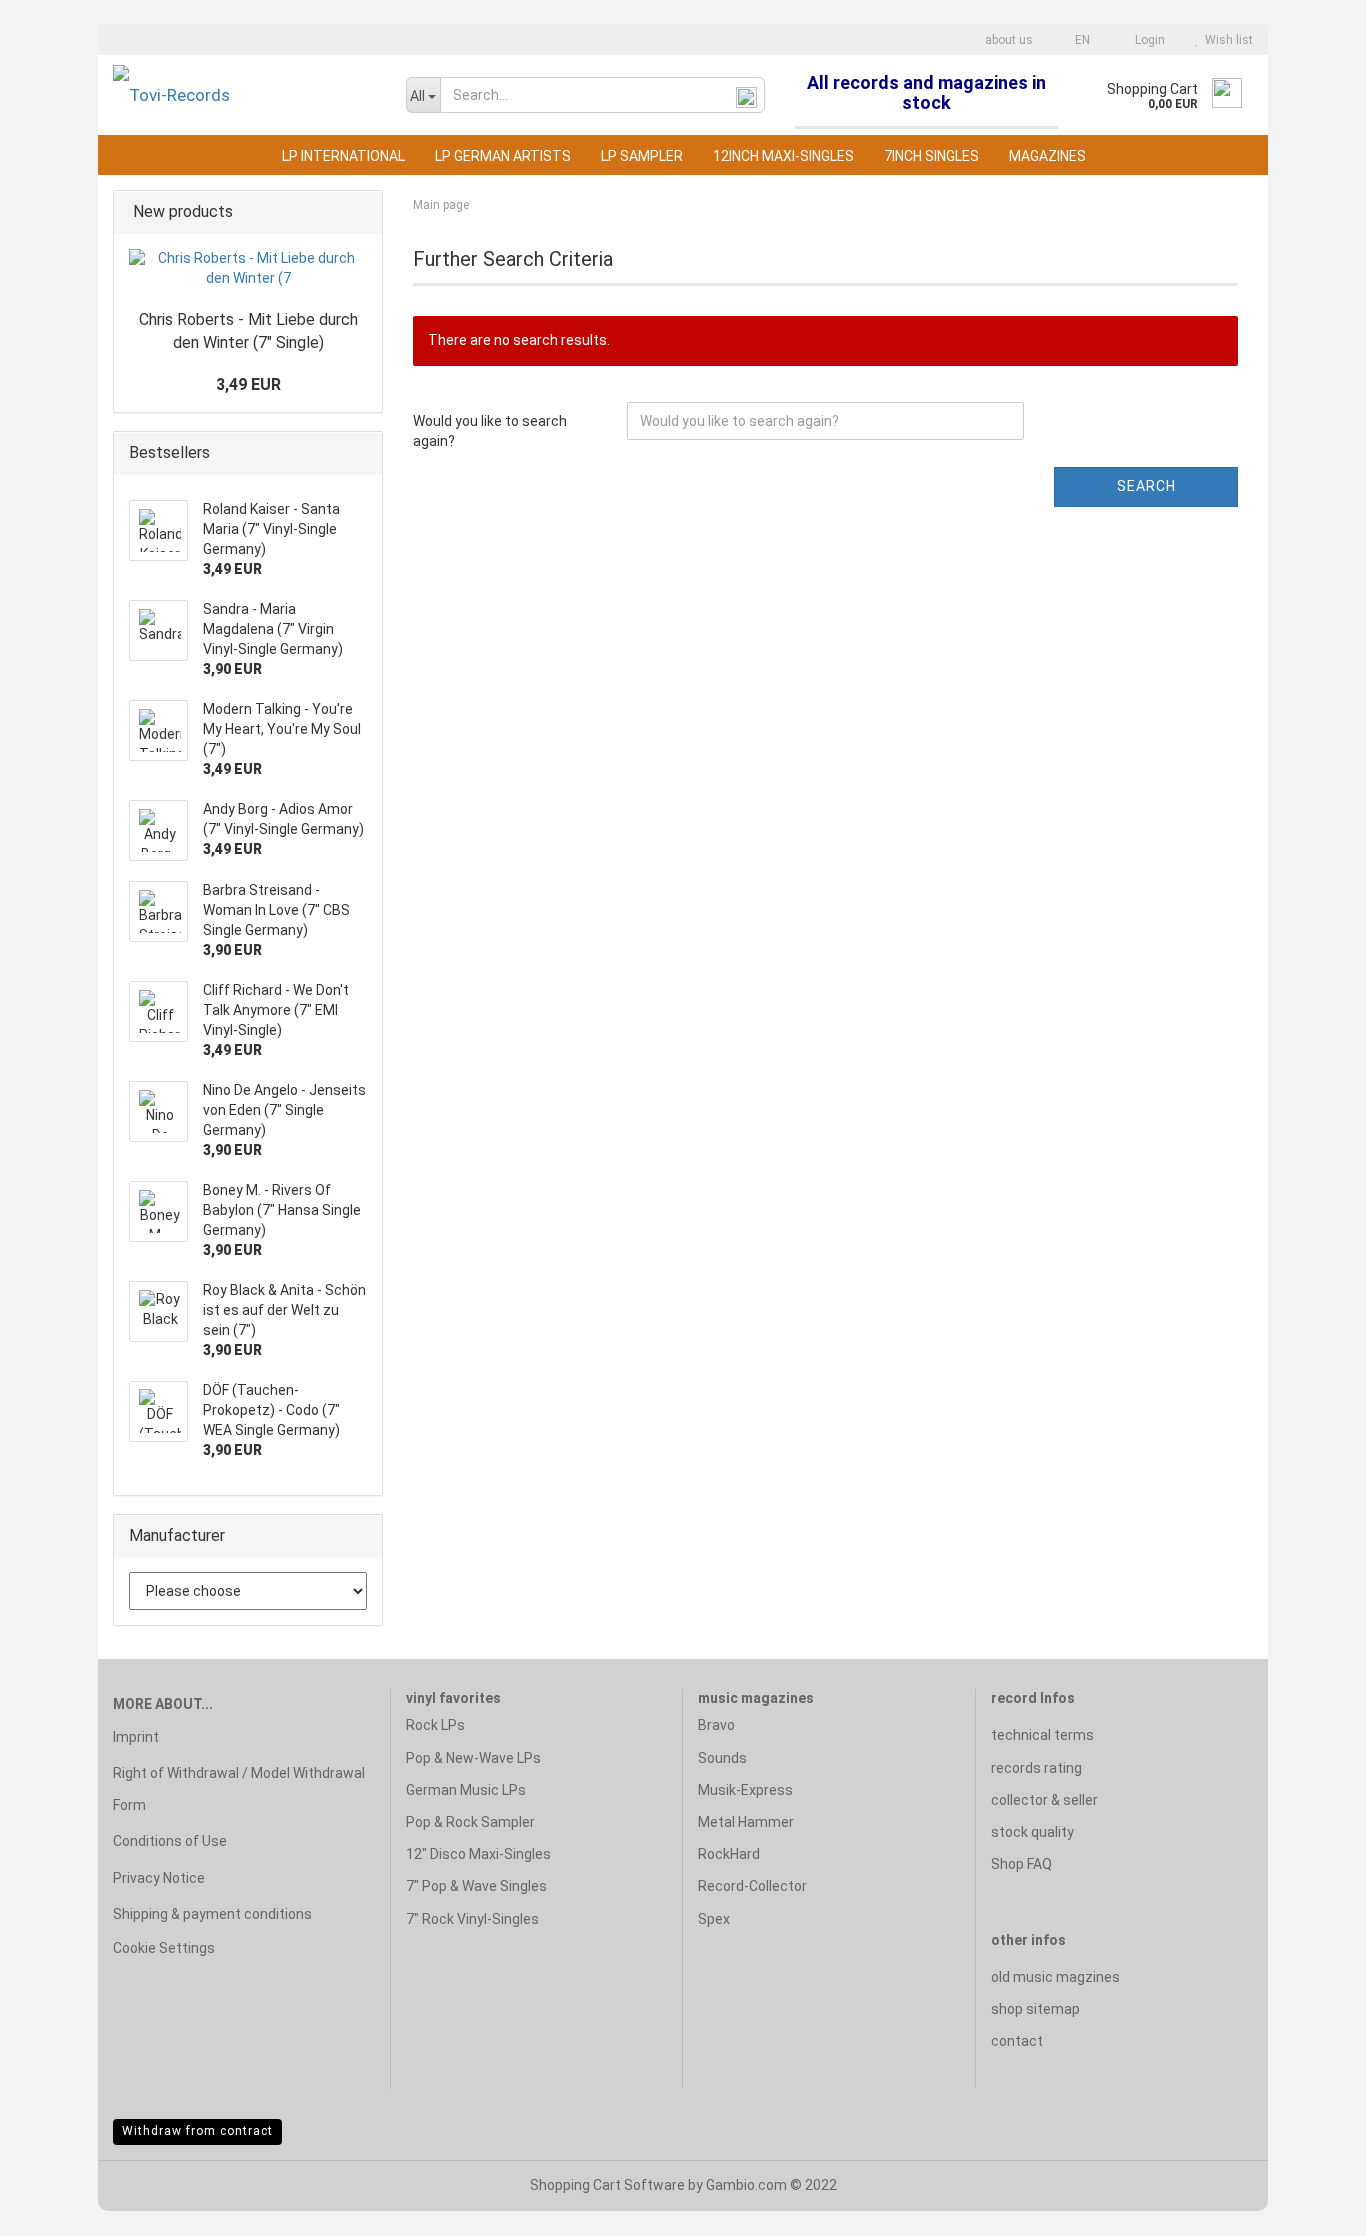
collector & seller (1044, 1800)
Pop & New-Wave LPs (473, 1758)
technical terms (1042, 1735)
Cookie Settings (164, 1948)
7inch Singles (931, 156)
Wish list (1226, 40)
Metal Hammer (746, 1822)
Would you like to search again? (490, 431)
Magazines (1047, 156)
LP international (343, 156)
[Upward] (1311, 2206)
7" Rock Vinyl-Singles (472, 1919)
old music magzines (1055, 1977)
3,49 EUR (248, 384)
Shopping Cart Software (607, 2185)
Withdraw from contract (197, 2131)
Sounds (722, 1758)
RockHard (729, 1854)
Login (1147, 40)
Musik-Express (745, 1790)
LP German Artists (503, 156)
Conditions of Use (170, 1841)
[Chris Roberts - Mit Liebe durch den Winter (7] (248, 269)
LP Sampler (642, 156)
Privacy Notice (159, 1878)
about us (1007, 40)
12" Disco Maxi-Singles (478, 1854)
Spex (714, 1919)
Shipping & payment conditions (212, 1914)
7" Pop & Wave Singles (476, 1886)
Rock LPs (435, 1725)
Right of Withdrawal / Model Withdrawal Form (239, 1789)
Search (1146, 486)
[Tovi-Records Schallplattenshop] (244, 95)
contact (1017, 2041)
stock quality (1032, 1832)
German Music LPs (466, 1790)
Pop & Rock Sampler (470, 1822)
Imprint (136, 1737)
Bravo (716, 1725)
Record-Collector (752, 1886)
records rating (1036, 1768)
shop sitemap (1035, 2009)
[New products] (361, 212)
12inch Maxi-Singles (783, 156)
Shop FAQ (1021, 1864)
